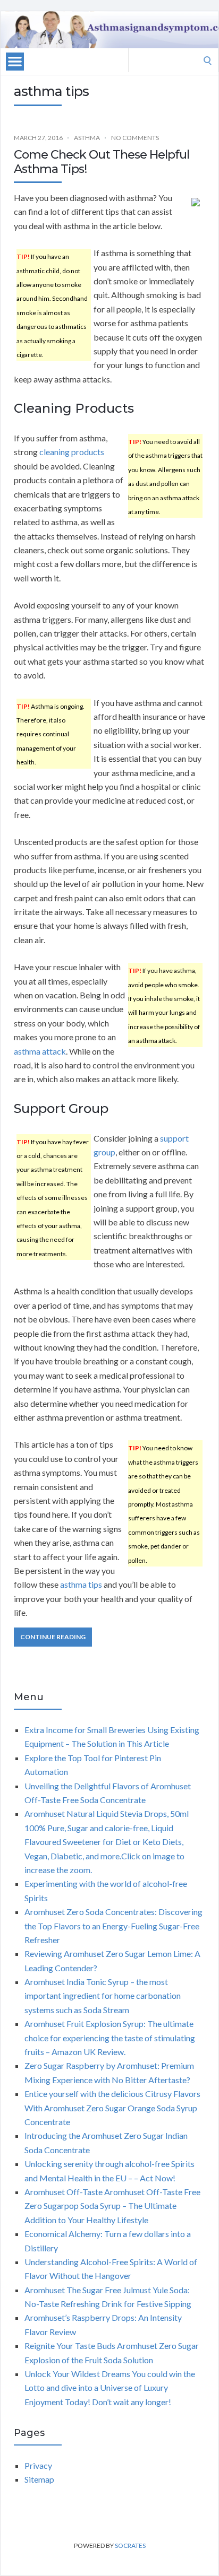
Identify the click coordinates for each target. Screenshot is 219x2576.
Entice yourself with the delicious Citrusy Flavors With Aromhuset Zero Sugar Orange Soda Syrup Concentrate (112, 2108)
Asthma (87, 138)
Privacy (38, 2465)
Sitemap (39, 2479)
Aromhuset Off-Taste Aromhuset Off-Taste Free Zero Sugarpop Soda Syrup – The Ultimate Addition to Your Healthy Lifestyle (112, 2206)
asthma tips (81, 1584)
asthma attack (40, 1051)
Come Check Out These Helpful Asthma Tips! (102, 162)
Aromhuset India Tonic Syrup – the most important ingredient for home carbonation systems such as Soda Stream (103, 1996)
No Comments (135, 138)
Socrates (130, 2545)
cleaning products (72, 452)
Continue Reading (53, 1637)
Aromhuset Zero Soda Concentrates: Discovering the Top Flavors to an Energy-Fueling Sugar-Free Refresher (113, 1926)
